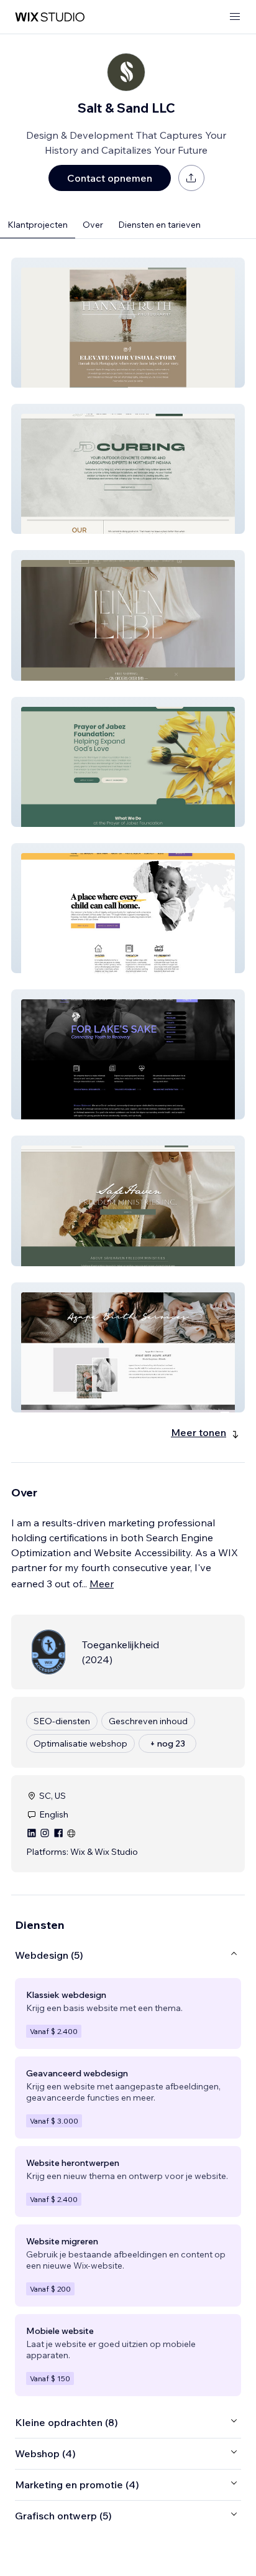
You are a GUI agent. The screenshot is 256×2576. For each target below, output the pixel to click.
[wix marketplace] (50, 17)
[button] (128, 323)
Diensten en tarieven (159, 225)
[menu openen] (235, 17)
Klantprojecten (38, 225)
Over (93, 225)
